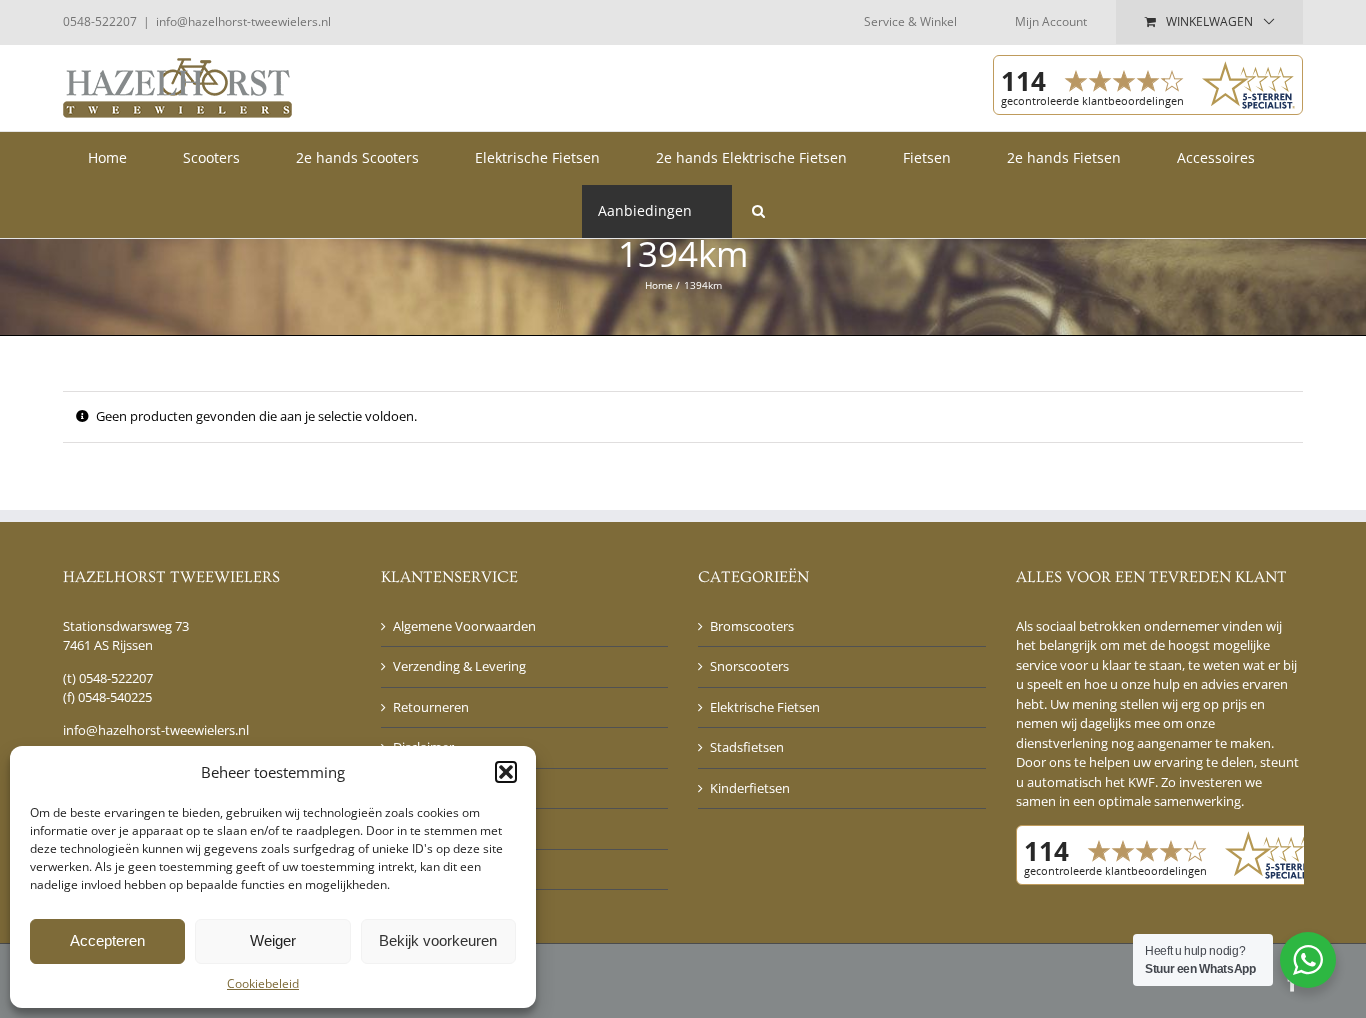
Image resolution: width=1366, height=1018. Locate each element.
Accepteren (107, 940)
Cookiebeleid (263, 983)
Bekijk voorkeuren (438, 940)
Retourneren (431, 707)
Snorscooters (749, 666)
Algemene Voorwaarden (464, 626)
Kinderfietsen (750, 788)
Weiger (273, 940)
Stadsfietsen (747, 747)
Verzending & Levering (459, 666)
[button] (506, 772)
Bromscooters (752, 626)
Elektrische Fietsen (765, 707)
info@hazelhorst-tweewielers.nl (243, 21)
